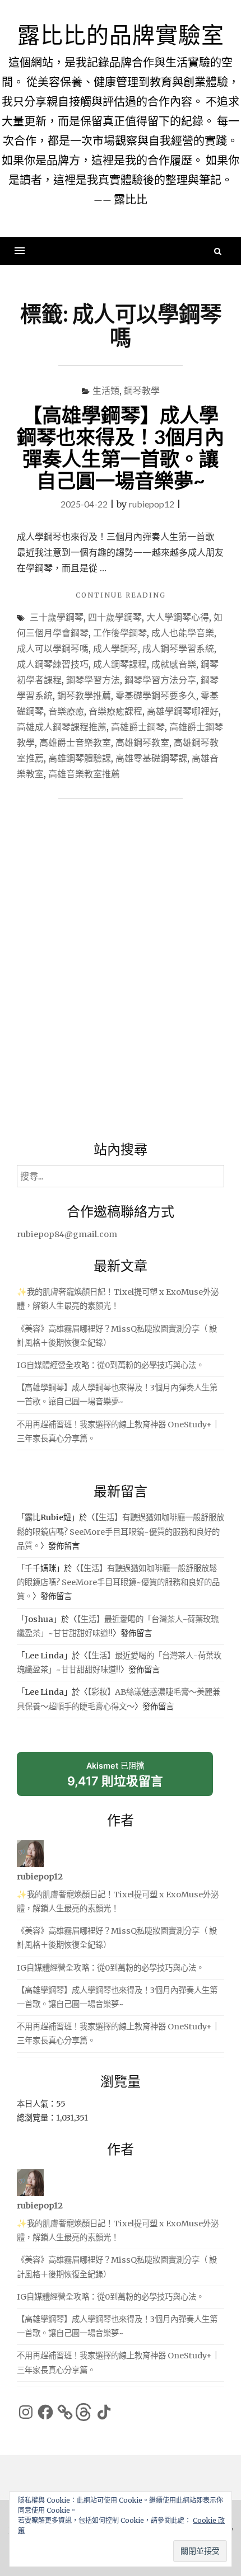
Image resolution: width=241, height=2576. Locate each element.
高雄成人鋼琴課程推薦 (62, 727)
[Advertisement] (121, 973)
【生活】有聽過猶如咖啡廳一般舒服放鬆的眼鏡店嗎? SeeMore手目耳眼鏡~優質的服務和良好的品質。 (121, 1531)
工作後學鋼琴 (120, 633)
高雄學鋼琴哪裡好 (183, 711)
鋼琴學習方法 (93, 680)
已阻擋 (115, 1774)
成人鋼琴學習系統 (178, 648)
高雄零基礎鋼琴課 (151, 758)
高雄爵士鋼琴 (138, 727)
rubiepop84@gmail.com (67, 1234)
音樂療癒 (66, 711)
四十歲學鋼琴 (115, 617)
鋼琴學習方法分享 (160, 680)
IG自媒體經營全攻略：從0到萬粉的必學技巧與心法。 (110, 1365)
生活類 (106, 390)
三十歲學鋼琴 (57, 617)
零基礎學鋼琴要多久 (156, 695)
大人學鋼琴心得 (178, 617)
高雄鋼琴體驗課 (80, 758)
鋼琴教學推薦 (84, 695)
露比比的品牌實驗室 (121, 35)
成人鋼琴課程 (120, 664)
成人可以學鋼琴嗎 (53, 648)
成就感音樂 (174, 664)
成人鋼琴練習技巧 (53, 664)
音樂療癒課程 (115, 711)
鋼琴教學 (142, 390)
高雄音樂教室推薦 (84, 774)
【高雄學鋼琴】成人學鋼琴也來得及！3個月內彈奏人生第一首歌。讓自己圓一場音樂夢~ (121, 447)
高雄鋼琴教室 (142, 742)
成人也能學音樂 (183, 633)
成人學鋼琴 (115, 648)
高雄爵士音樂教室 (75, 742)
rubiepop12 (152, 504)
